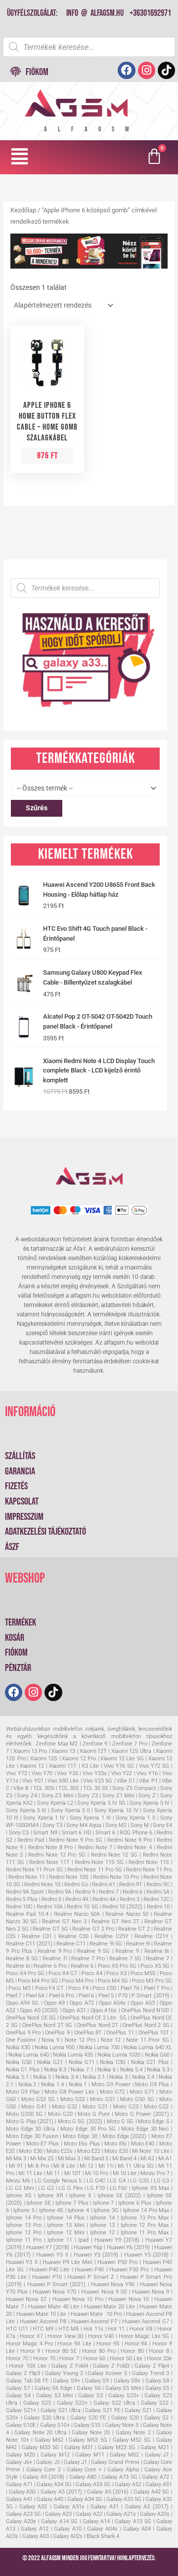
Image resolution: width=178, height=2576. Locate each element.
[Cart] (156, 157)
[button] (20, 157)
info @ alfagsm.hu (95, 13)
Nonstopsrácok (89, 2565)
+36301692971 (150, 13)
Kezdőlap (23, 210)
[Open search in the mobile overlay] (89, 47)
